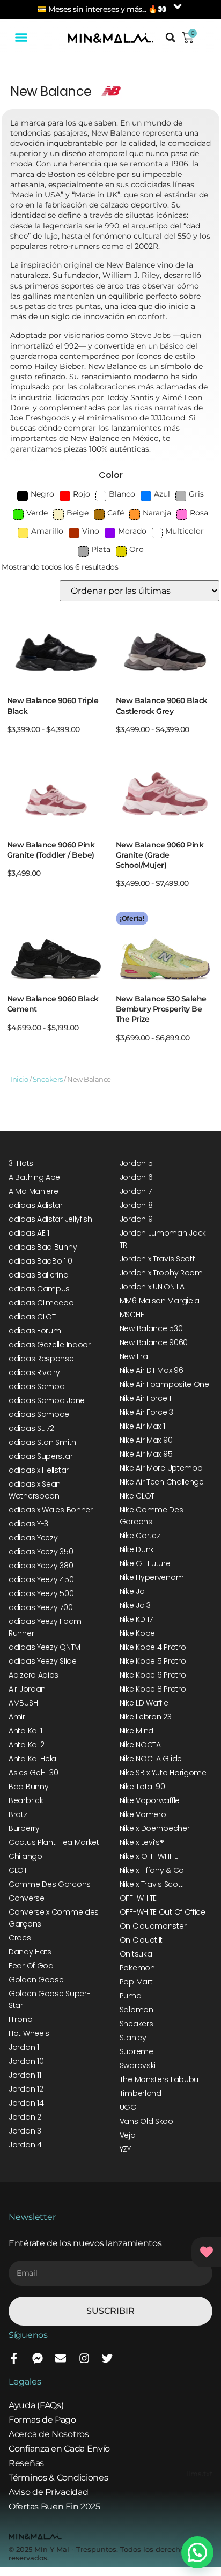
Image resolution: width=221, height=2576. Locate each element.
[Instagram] (84, 2358)
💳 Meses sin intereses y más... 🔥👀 (102, 9)
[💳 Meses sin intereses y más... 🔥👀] (178, 6)
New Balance (51, 91)
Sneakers (48, 1079)
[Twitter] (107, 2358)
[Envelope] (61, 2358)
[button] (21, 38)
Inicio (19, 1079)
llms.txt (199, 2474)
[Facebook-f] (14, 2358)
